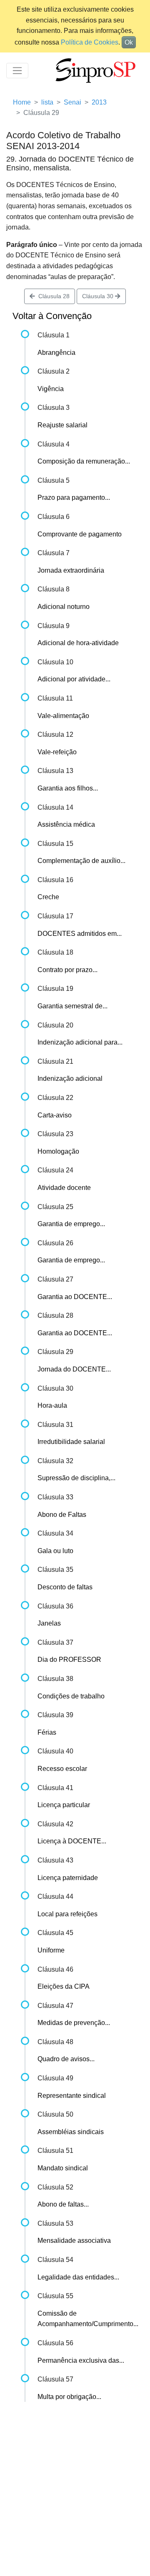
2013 (99, 102)
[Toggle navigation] (17, 71)
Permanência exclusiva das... (81, 2360)
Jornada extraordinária (71, 570)
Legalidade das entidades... (78, 2277)
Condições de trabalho (71, 1696)
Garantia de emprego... (71, 1224)
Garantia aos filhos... (68, 788)
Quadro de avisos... (66, 2059)
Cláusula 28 (52, 296)
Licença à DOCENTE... (72, 1841)
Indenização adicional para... (80, 1042)
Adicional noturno (64, 607)
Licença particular (64, 1805)
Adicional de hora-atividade (78, 643)
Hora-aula (52, 1405)
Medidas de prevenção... (74, 2023)
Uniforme (51, 1950)
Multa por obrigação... (69, 2397)
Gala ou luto (55, 1551)
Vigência (51, 389)
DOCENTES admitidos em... (80, 934)
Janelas (49, 1623)
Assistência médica (66, 824)
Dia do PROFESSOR (69, 1660)
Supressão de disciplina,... (76, 1478)
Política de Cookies (90, 42)
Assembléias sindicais (71, 2132)
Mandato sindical (63, 2168)
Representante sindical (72, 2096)
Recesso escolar (62, 1769)
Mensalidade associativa (74, 2241)
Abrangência (56, 353)
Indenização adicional (70, 1079)
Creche (48, 897)
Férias (47, 1732)
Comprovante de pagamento (80, 534)
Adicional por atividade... (74, 679)
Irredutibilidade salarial (71, 1442)
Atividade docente (64, 1188)
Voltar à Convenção (52, 316)
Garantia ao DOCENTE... (75, 1297)
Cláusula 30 (99, 296)
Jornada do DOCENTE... (74, 1369)
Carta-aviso (55, 1115)
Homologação (58, 1151)
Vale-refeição (57, 752)
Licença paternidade (68, 1878)
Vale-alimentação (63, 716)
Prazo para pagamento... (74, 497)
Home (22, 102)
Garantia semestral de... (72, 1006)
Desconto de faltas (65, 1587)
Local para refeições (67, 1914)
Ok (129, 42)
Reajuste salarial (62, 425)
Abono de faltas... (63, 2204)
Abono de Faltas (62, 1515)
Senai (72, 102)
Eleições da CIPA (64, 1986)
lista (47, 102)
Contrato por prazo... (67, 970)
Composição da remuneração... (84, 461)
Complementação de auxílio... (81, 861)
